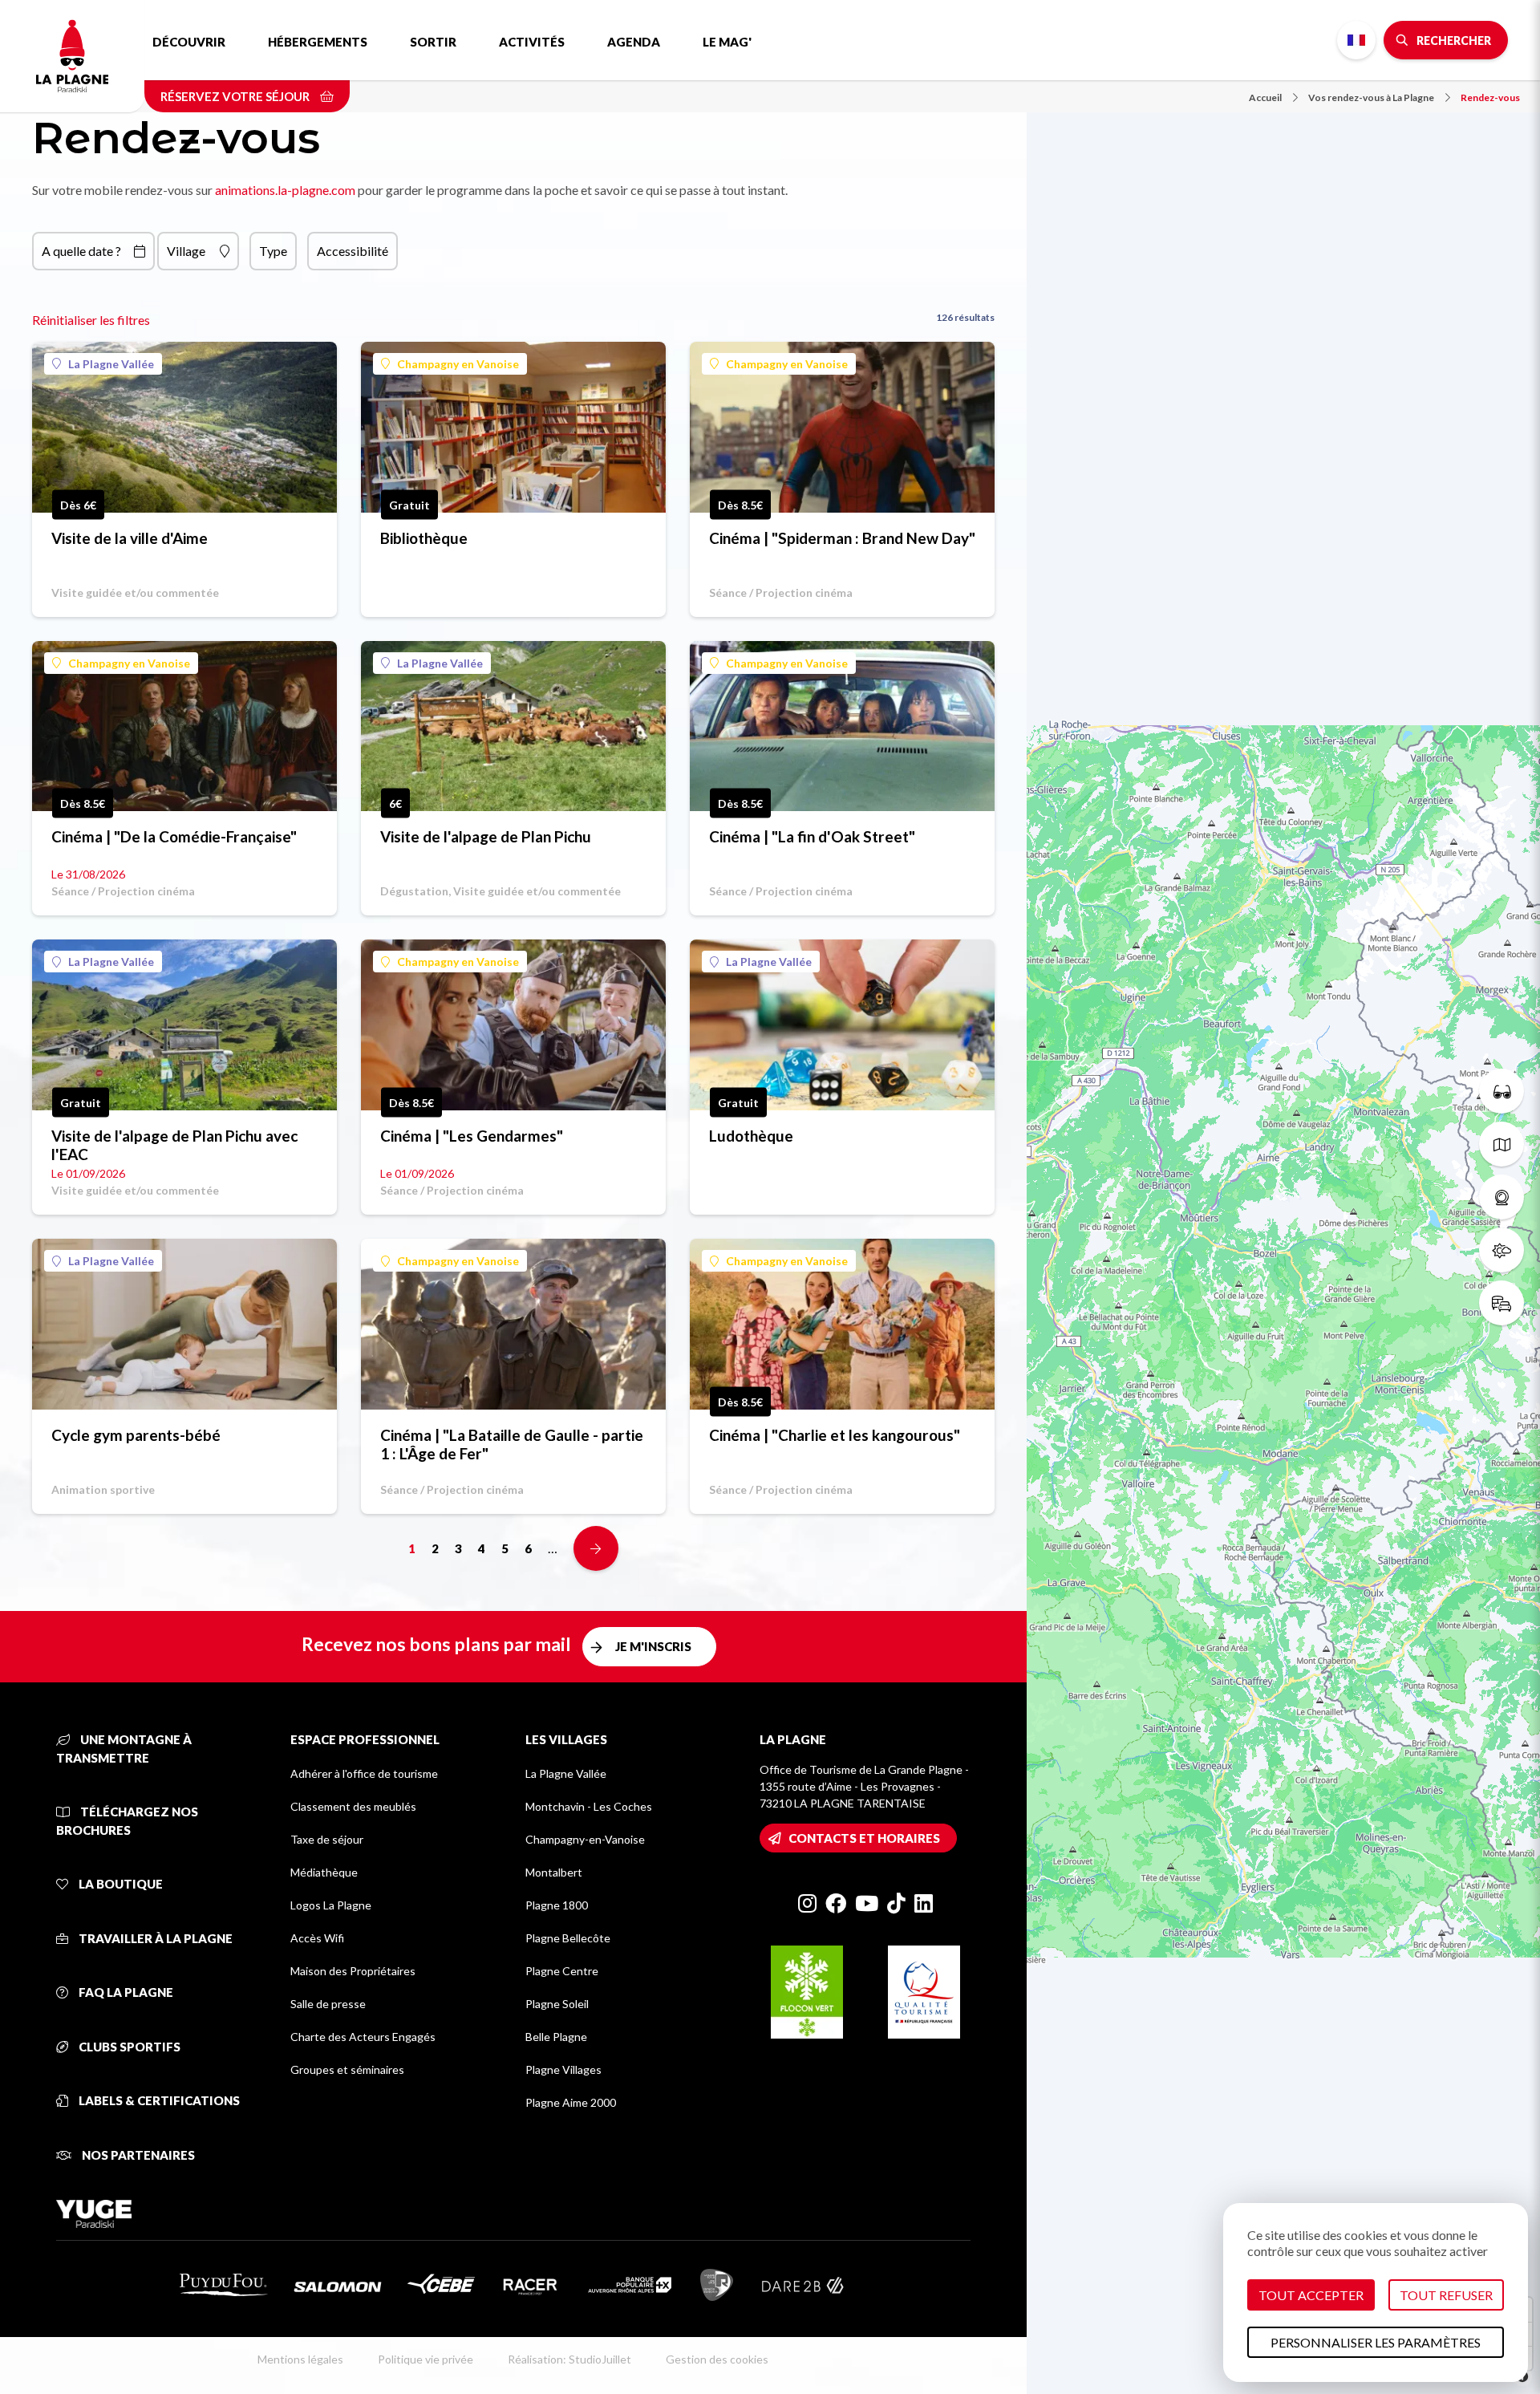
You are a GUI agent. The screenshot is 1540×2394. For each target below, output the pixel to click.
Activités (532, 42)
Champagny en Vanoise (458, 364)
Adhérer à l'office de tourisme (364, 1773)
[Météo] (1501, 1250)
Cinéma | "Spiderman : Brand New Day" (842, 538)
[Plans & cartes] (1501, 1144)
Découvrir (189, 42)
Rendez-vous (1490, 97)
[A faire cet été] (1501, 1091)
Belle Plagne (556, 2037)
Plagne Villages (563, 2069)
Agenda (634, 42)
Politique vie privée (426, 2359)
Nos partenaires (137, 2155)
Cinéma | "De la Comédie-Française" (174, 836)
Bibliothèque (424, 538)
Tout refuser (1446, 2295)
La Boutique (120, 1884)
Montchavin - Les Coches (589, 1806)
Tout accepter (1311, 2295)
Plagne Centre (562, 1971)
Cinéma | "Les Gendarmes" (472, 1136)
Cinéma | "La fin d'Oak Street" (812, 836)
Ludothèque (751, 1136)
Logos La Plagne (331, 1905)
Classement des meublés (353, 1806)
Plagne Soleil (557, 2004)
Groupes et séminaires (347, 2069)
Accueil (1265, 97)
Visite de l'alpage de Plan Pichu (486, 836)
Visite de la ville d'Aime (130, 538)
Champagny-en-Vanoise (585, 1839)
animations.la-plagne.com (285, 190)
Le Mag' (727, 42)
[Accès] (1501, 1303)
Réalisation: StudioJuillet (569, 2359)
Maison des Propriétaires (353, 1971)
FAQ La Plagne (125, 1992)
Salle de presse (328, 2004)
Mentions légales (300, 2359)
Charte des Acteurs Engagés (363, 2037)
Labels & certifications (158, 2100)
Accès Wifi (317, 1938)
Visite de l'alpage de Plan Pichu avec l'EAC (174, 1145)
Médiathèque (324, 1872)
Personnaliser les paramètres (1376, 2342)
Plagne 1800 (557, 1905)
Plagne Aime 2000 (571, 2102)
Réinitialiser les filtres (91, 320)
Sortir (433, 42)
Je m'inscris (653, 1646)
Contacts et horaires (864, 1838)
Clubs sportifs (128, 2047)
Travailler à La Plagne (154, 1938)
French (1356, 40)
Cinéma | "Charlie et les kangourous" (835, 1435)
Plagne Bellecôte (568, 1938)
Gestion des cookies (717, 2359)
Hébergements (318, 42)
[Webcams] (1501, 1197)
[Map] (1283, 1197)
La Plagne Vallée (111, 364)
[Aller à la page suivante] (596, 1548)
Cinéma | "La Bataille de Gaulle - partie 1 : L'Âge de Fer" (512, 1444)
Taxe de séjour (327, 1839)
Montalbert (554, 1872)
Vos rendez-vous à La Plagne (1371, 97)
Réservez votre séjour (236, 96)
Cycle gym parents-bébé (136, 1435)
